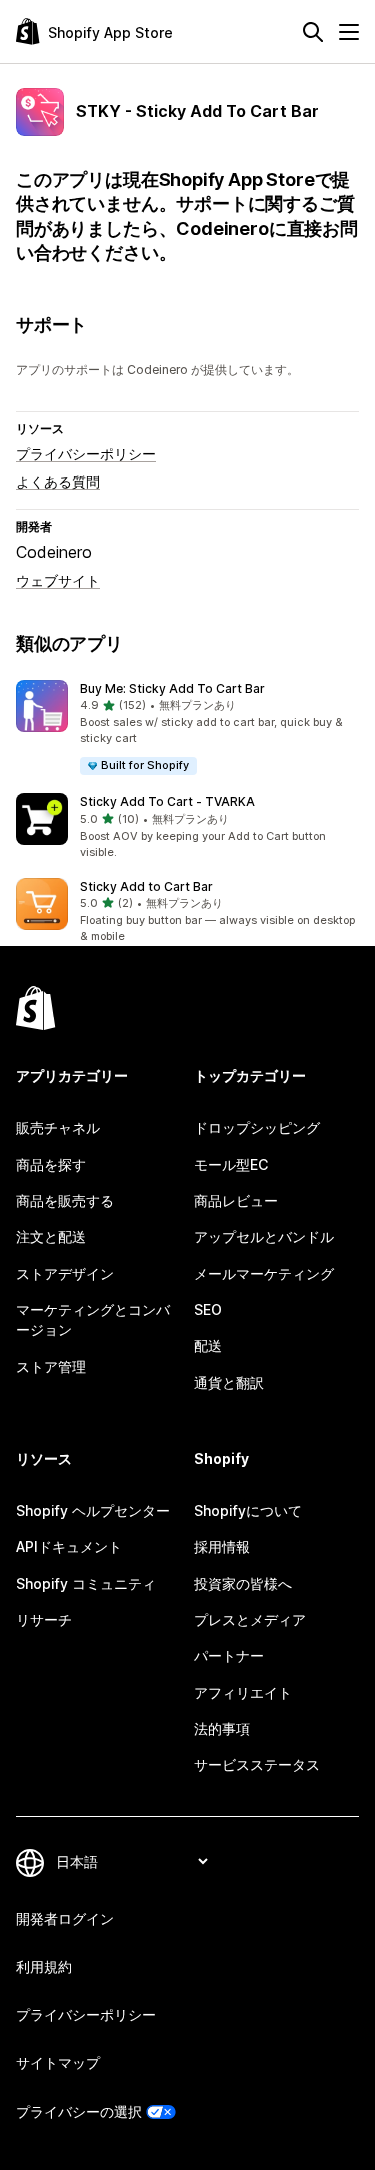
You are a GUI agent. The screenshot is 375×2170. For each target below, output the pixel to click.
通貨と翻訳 (229, 1382)
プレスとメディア (250, 1619)
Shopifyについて (248, 1510)
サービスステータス (257, 1764)
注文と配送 (51, 1236)
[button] (187, 728)
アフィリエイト (243, 1692)
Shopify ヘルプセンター (93, 1510)
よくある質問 (58, 481)
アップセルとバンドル (264, 1236)
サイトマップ (58, 2062)
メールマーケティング (264, 1273)
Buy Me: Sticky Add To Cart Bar (172, 688)
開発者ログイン (65, 1918)
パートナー (229, 1655)
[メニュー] (349, 32)
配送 (208, 1345)
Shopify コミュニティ (86, 1583)
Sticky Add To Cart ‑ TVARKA (167, 801)
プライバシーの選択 (79, 2111)
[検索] (313, 32)
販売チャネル (58, 1127)
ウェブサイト (58, 580)
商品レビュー (236, 1200)
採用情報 (222, 1546)
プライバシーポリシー (86, 453)
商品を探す (51, 1164)
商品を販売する (65, 1200)
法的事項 (222, 1728)
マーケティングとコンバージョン (93, 1319)
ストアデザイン (65, 1273)
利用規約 (44, 1966)
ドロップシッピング (257, 1127)
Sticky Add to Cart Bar (146, 886)
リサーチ (44, 1619)
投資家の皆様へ (243, 1583)
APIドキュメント (69, 1546)
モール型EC (231, 1164)
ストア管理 (51, 1366)
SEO (208, 1309)
